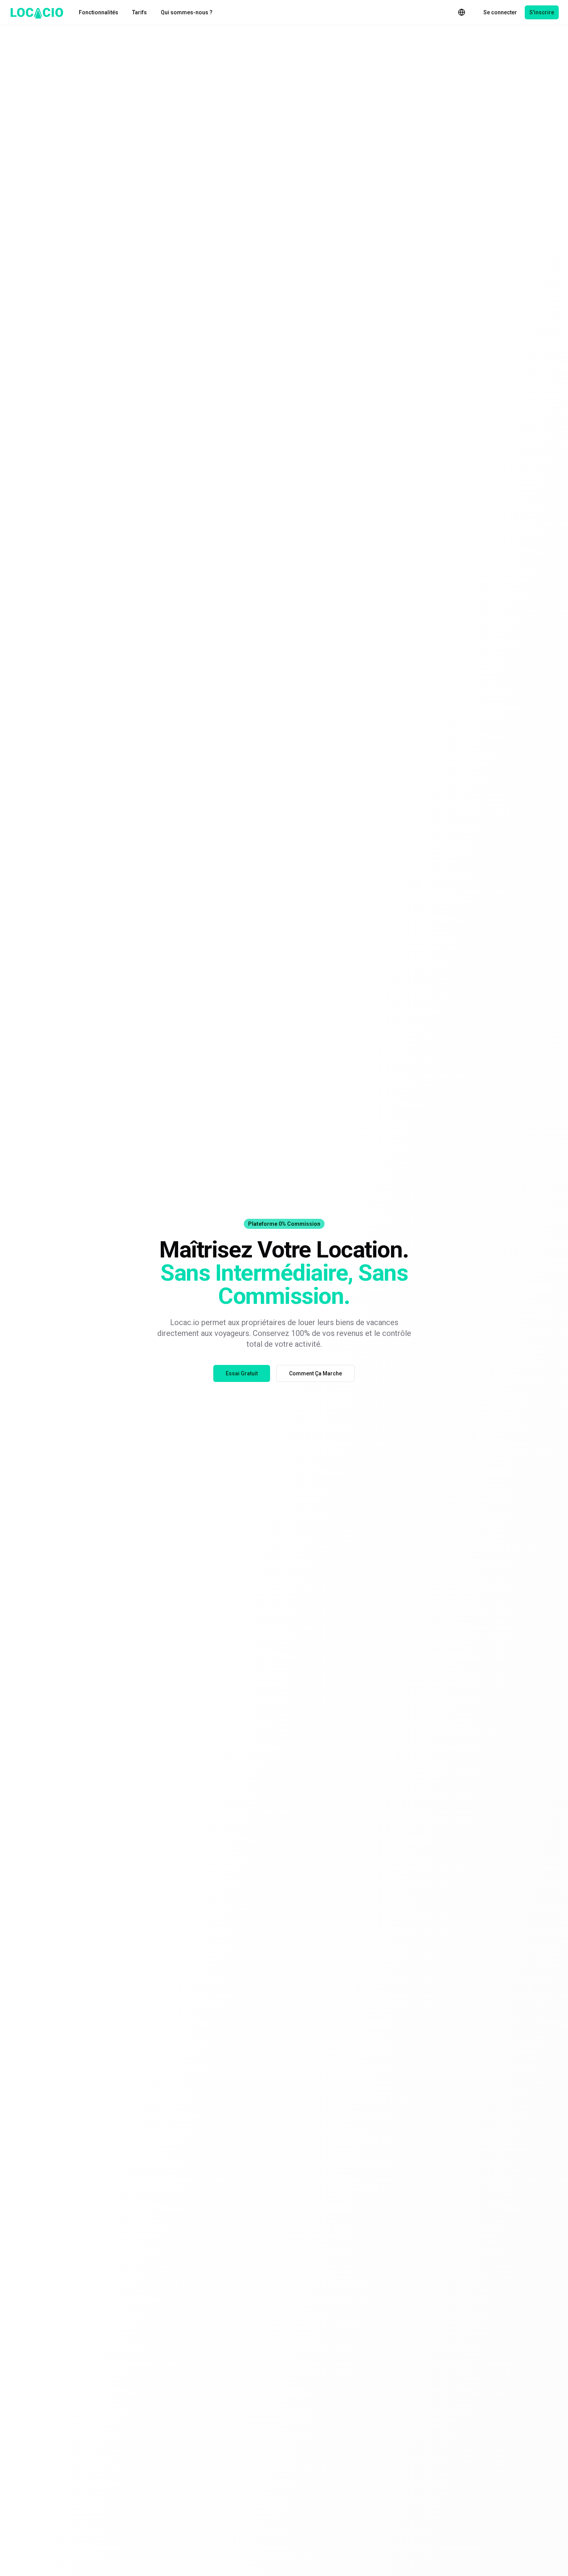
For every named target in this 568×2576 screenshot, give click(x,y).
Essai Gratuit (242, 1373)
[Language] (462, 12)
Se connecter (500, 12)
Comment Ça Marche (315, 1373)
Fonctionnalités (99, 12)
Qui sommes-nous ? (187, 12)
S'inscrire (542, 12)
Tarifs (139, 12)
